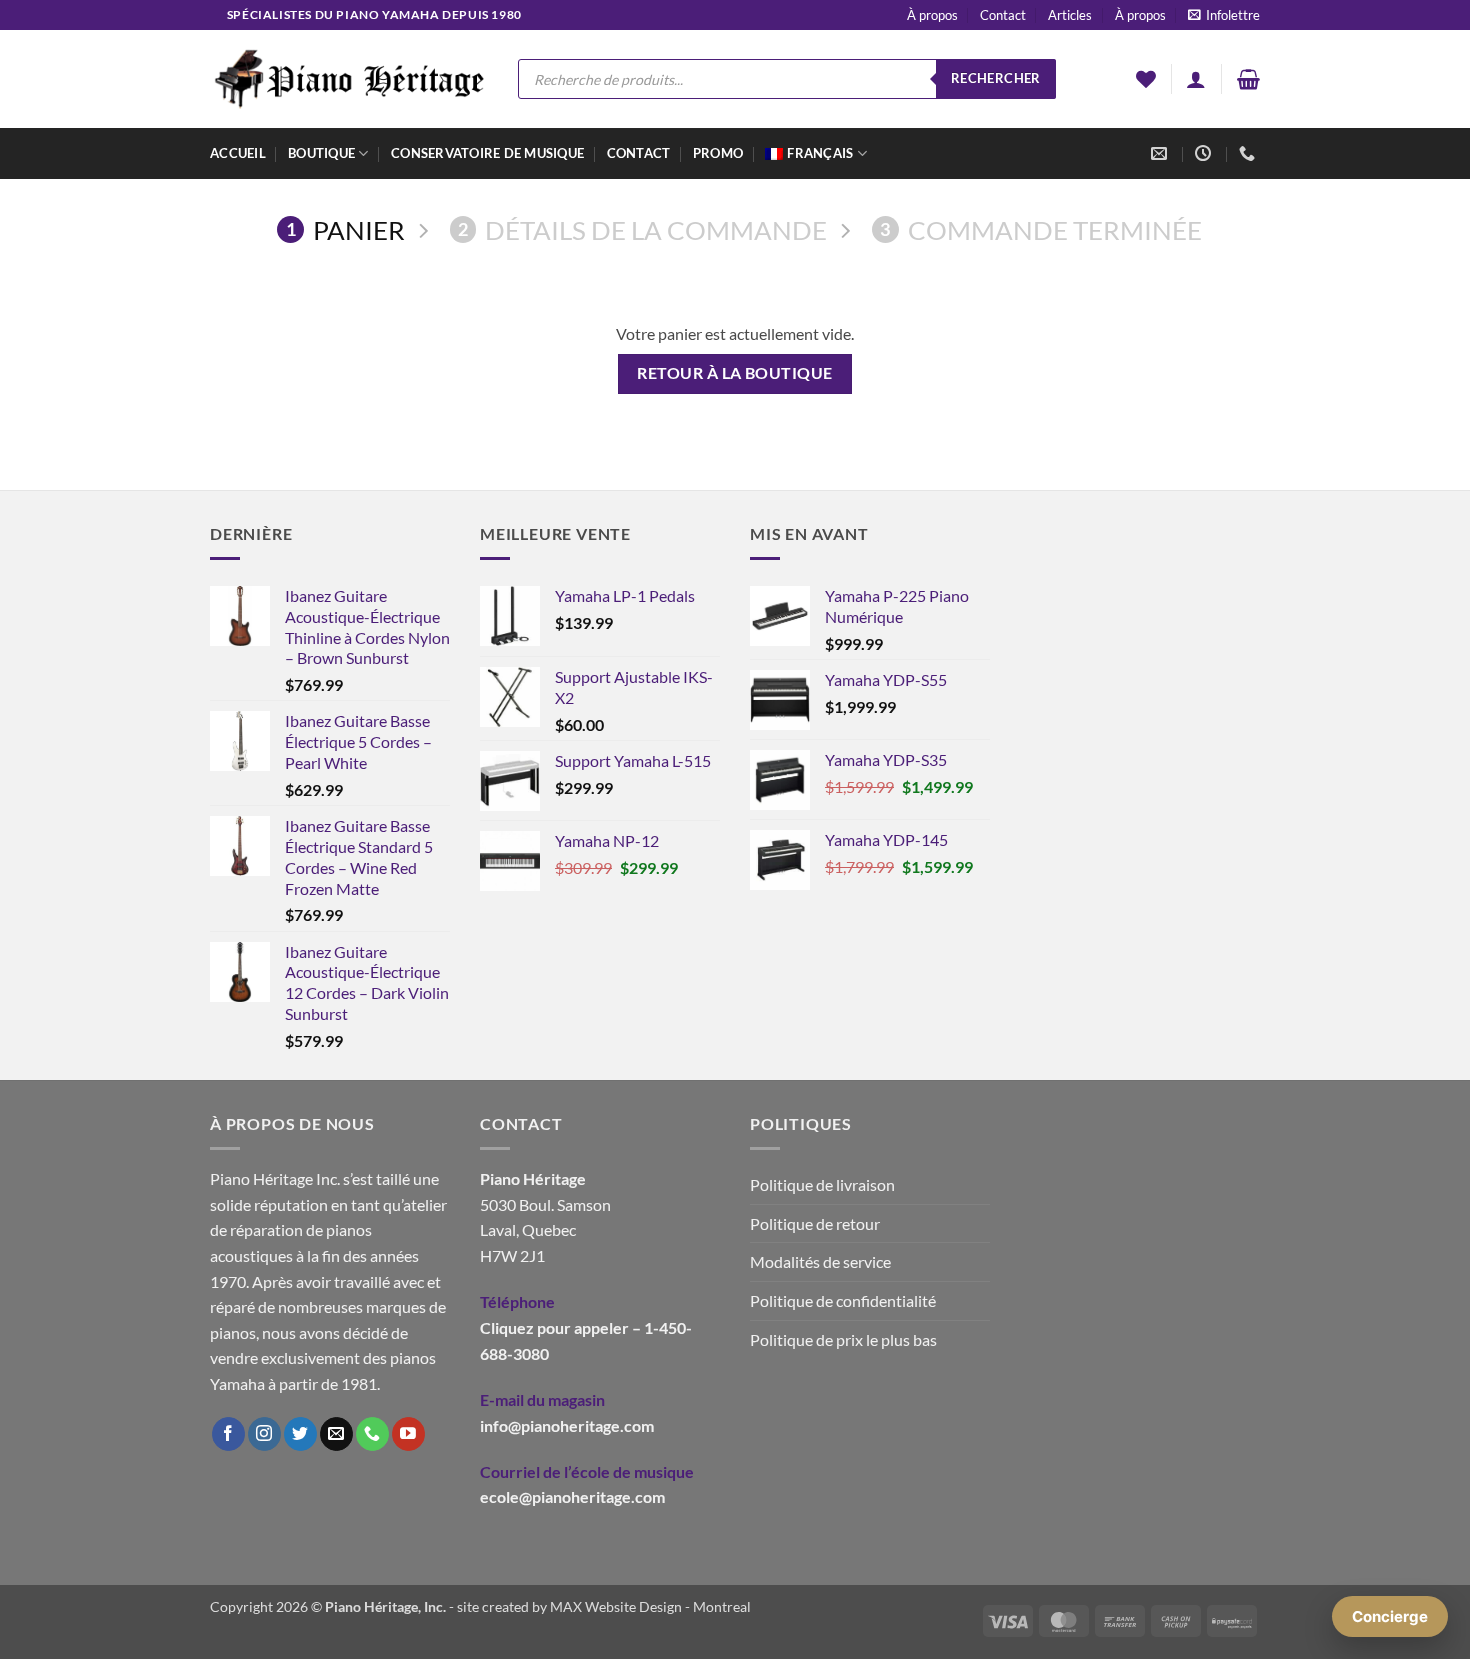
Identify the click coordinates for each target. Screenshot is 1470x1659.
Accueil (238, 153)
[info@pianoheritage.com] (1161, 153)
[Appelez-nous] (372, 1434)
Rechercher (996, 78)
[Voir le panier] (1248, 79)
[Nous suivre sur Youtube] (408, 1434)
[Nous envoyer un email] (336, 1434)
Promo (718, 153)
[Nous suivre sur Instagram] (264, 1434)
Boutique (321, 153)
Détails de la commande (642, 230)
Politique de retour (815, 1223)
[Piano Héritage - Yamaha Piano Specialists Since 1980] (349, 79)
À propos (932, 15)
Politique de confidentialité (843, 1300)
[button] (1224, 15)
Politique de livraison (822, 1184)
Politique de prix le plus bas (843, 1339)
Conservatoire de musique (487, 153)
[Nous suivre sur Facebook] (228, 1434)
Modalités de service (820, 1261)
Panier (345, 230)
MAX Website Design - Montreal (650, 1606)
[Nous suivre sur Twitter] (300, 1434)
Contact (1003, 15)
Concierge (1390, 1616)
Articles (1070, 15)
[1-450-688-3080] (1249, 153)
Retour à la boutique (734, 373)
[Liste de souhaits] (1146, 79)
